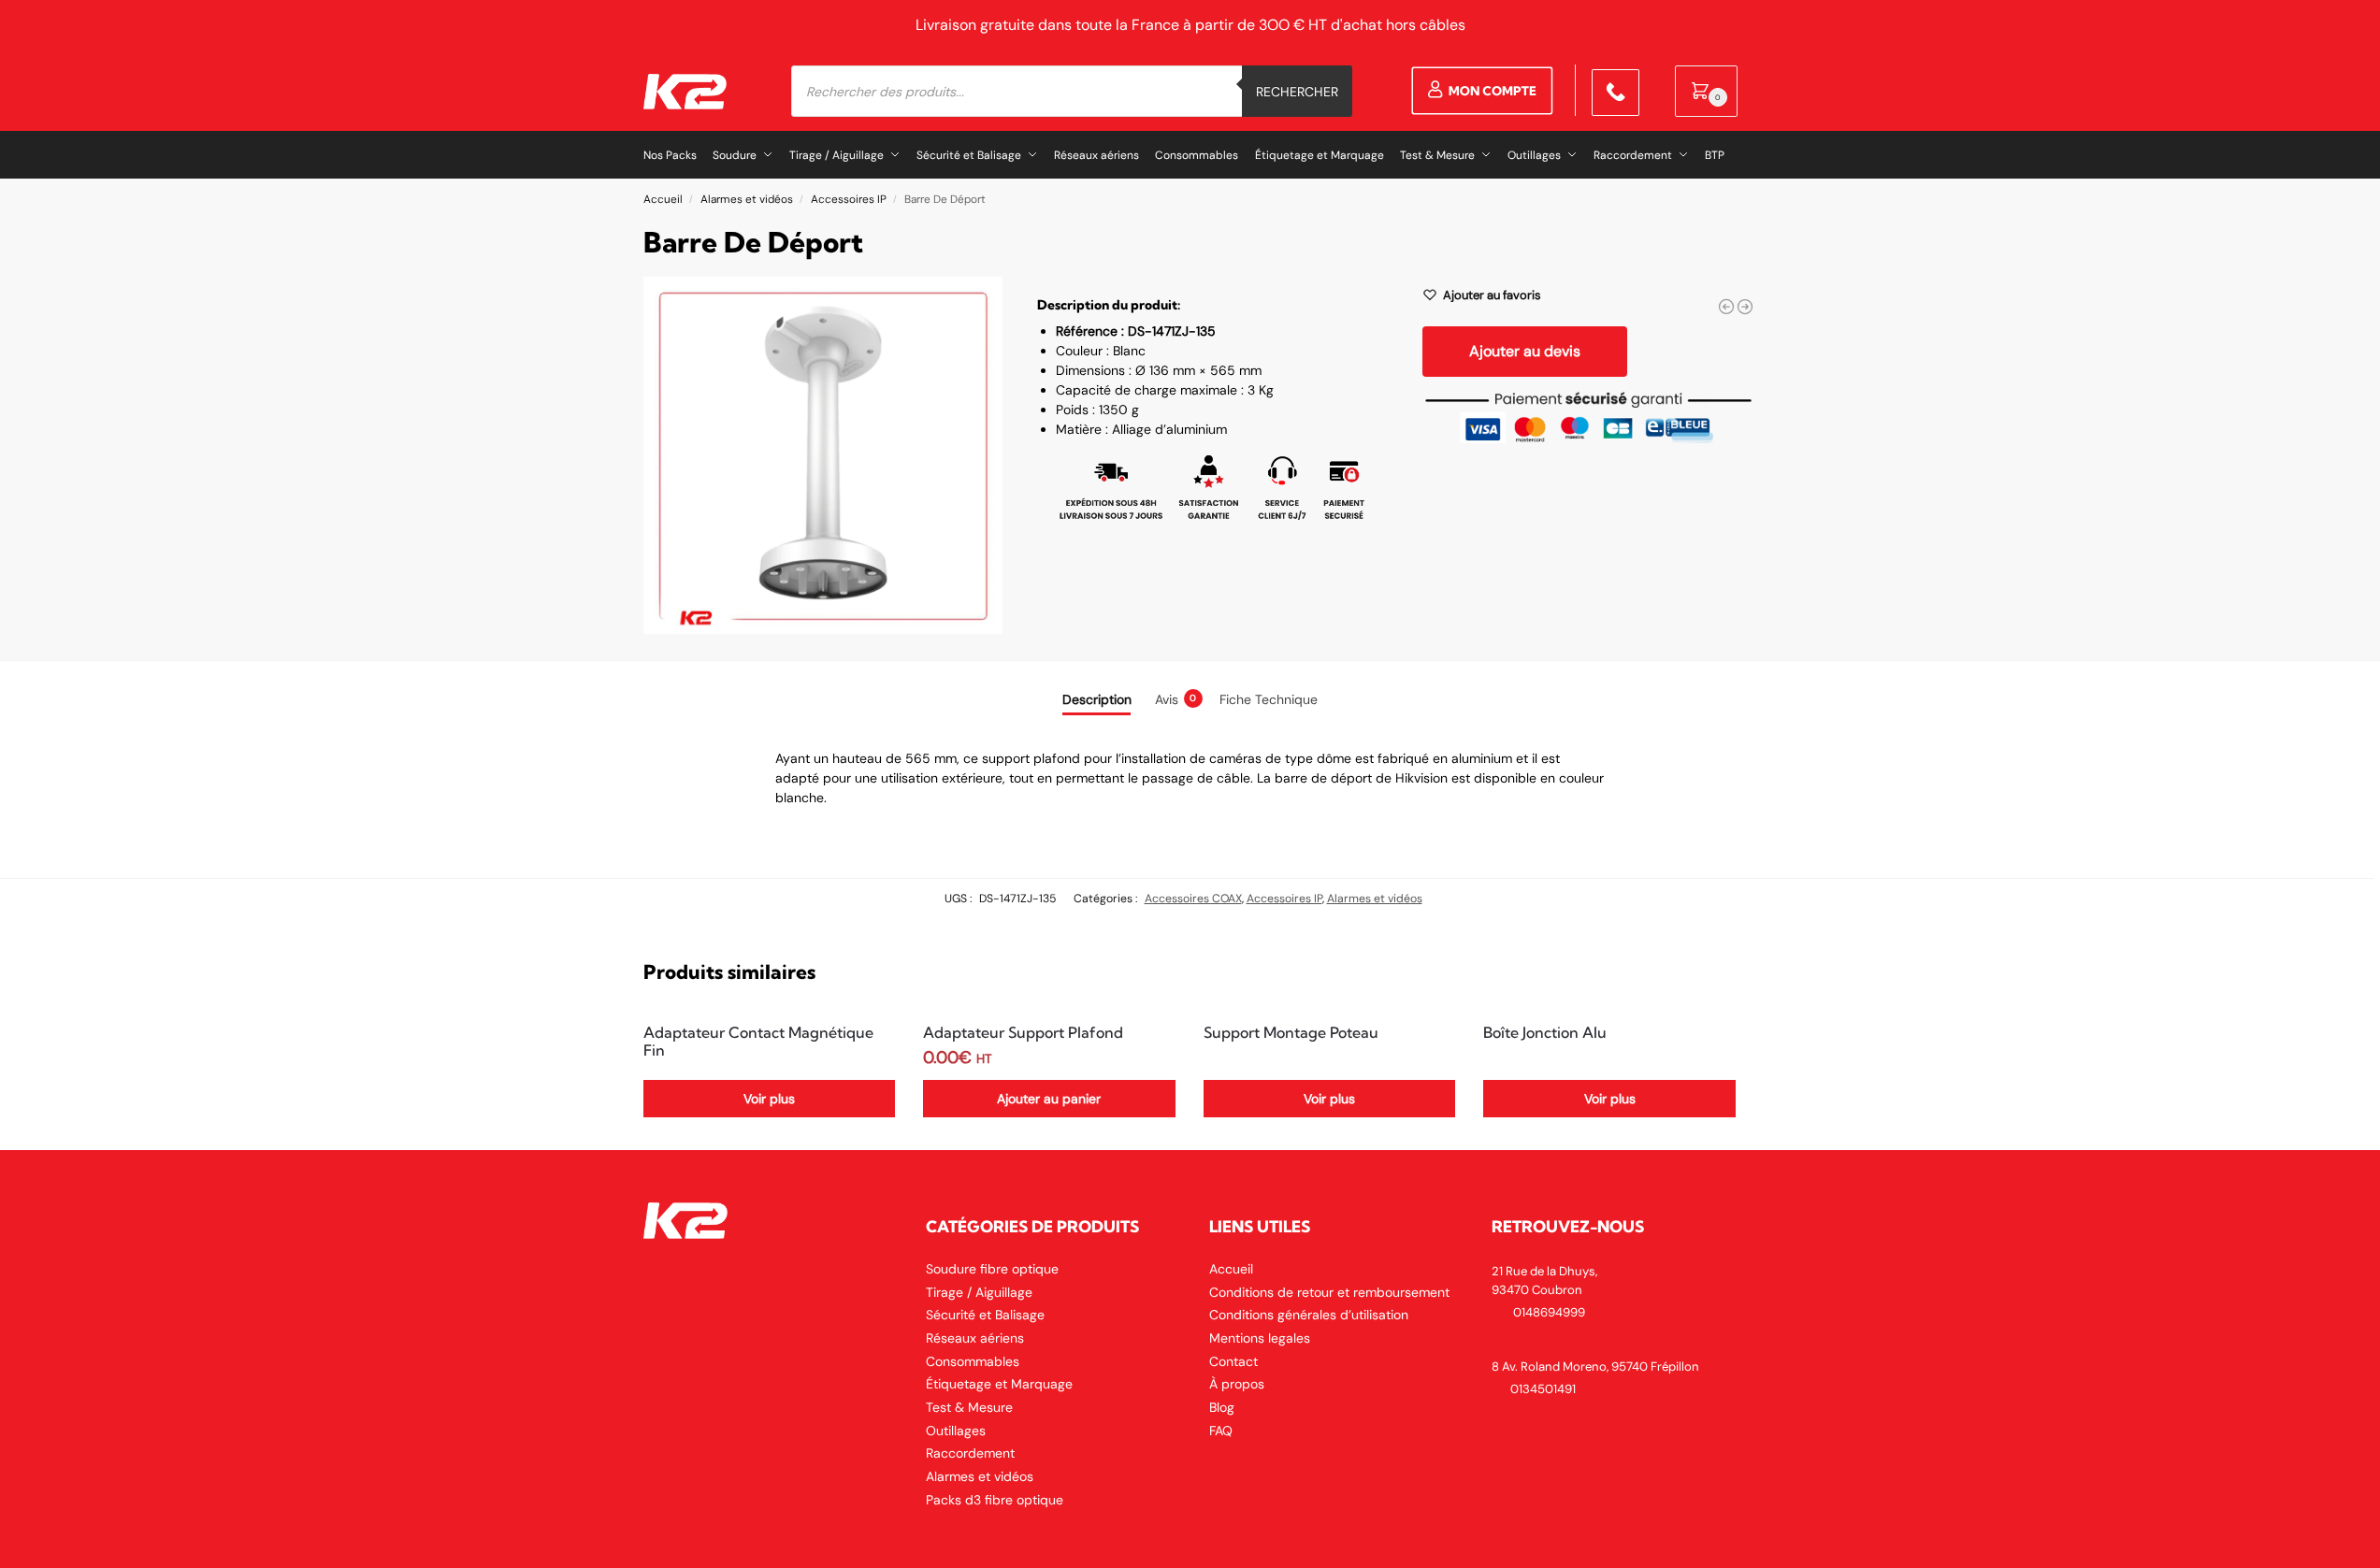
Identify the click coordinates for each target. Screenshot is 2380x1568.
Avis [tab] (1176, 699)
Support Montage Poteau (1291, 1033)
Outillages (956, 1431)
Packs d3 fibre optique (995, 1500)
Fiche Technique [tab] (1269, 699)
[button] (1706, 91)
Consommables (973, 1361)
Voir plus (769, 1099)
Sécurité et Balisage (985, 1315)
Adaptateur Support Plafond (1023, 1033)
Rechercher (1297, 92)
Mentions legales (1260, 1338)
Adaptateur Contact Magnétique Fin (758, 1042)
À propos (1237, 1384)
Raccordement (970, 1453)
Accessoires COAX (1193, 899)
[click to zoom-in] (823, 455)
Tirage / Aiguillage (979, 1292)
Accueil (663, 199)
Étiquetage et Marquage (999, 1384)
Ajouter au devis (1525, 351)
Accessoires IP (849, 199)
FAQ (1221, 1431)
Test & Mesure (969, 1407)
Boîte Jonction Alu (1545, 1033)
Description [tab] (1097, 699)
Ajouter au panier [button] (1049, 1099)
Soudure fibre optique (992, 1269)
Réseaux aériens (975, 1338)
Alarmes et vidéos (747, 199)
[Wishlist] (867, 1038)
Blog (1222, 1407)
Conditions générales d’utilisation (1309, 1315)
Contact (1233, 1361)
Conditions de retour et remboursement (1329, 1292)
